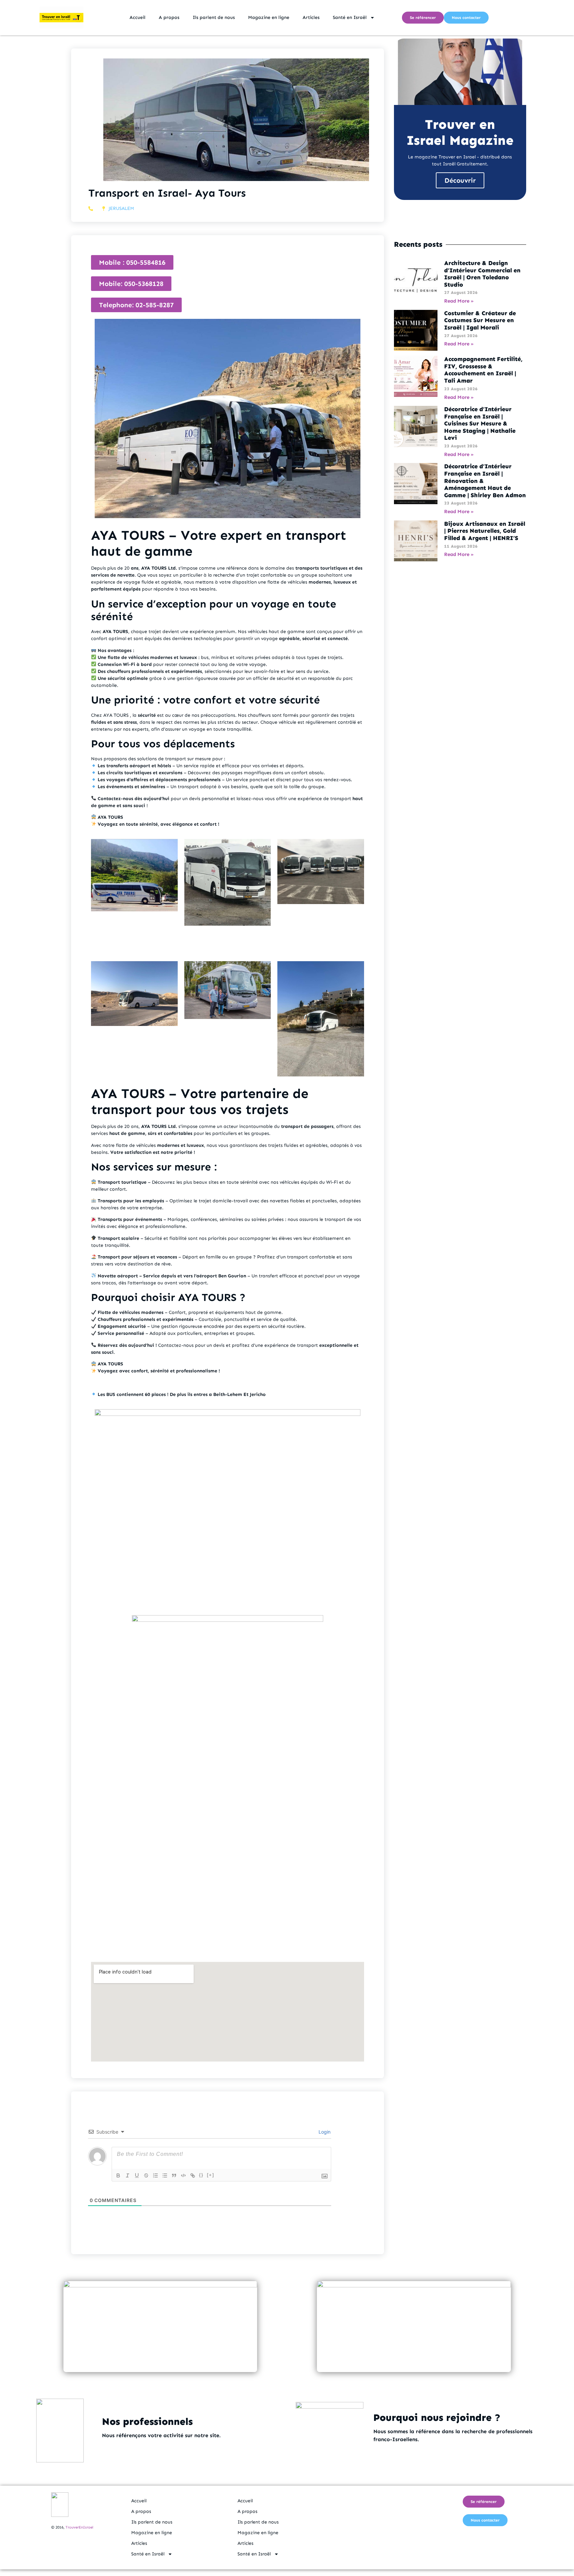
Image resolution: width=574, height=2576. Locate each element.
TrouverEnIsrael (79, 2527)
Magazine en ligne (269, 17)
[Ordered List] (155, 2175)
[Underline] (137, 2175)
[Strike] (146, 2175)
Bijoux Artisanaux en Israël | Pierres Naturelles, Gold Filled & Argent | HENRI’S (485, 531)
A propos (169, 17)
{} (201, 2175)
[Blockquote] (174, 2175)
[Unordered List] (165, 2175)
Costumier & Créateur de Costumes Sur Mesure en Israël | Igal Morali (480, 320)
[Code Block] (183, 2175)
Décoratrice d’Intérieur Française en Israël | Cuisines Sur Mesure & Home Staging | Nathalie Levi (480, 423)
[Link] (193, 2175)
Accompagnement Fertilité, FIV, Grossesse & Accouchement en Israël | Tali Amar (483, 370)
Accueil (138, 17)
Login (324, 2132)
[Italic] (128, 2175)
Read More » (459, 301)
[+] (211, 2175)
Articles (311, 17)
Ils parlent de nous (214, 17)
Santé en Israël (350, 17)
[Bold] (118, 2175)
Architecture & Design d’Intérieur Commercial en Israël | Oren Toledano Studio (482, 274)
